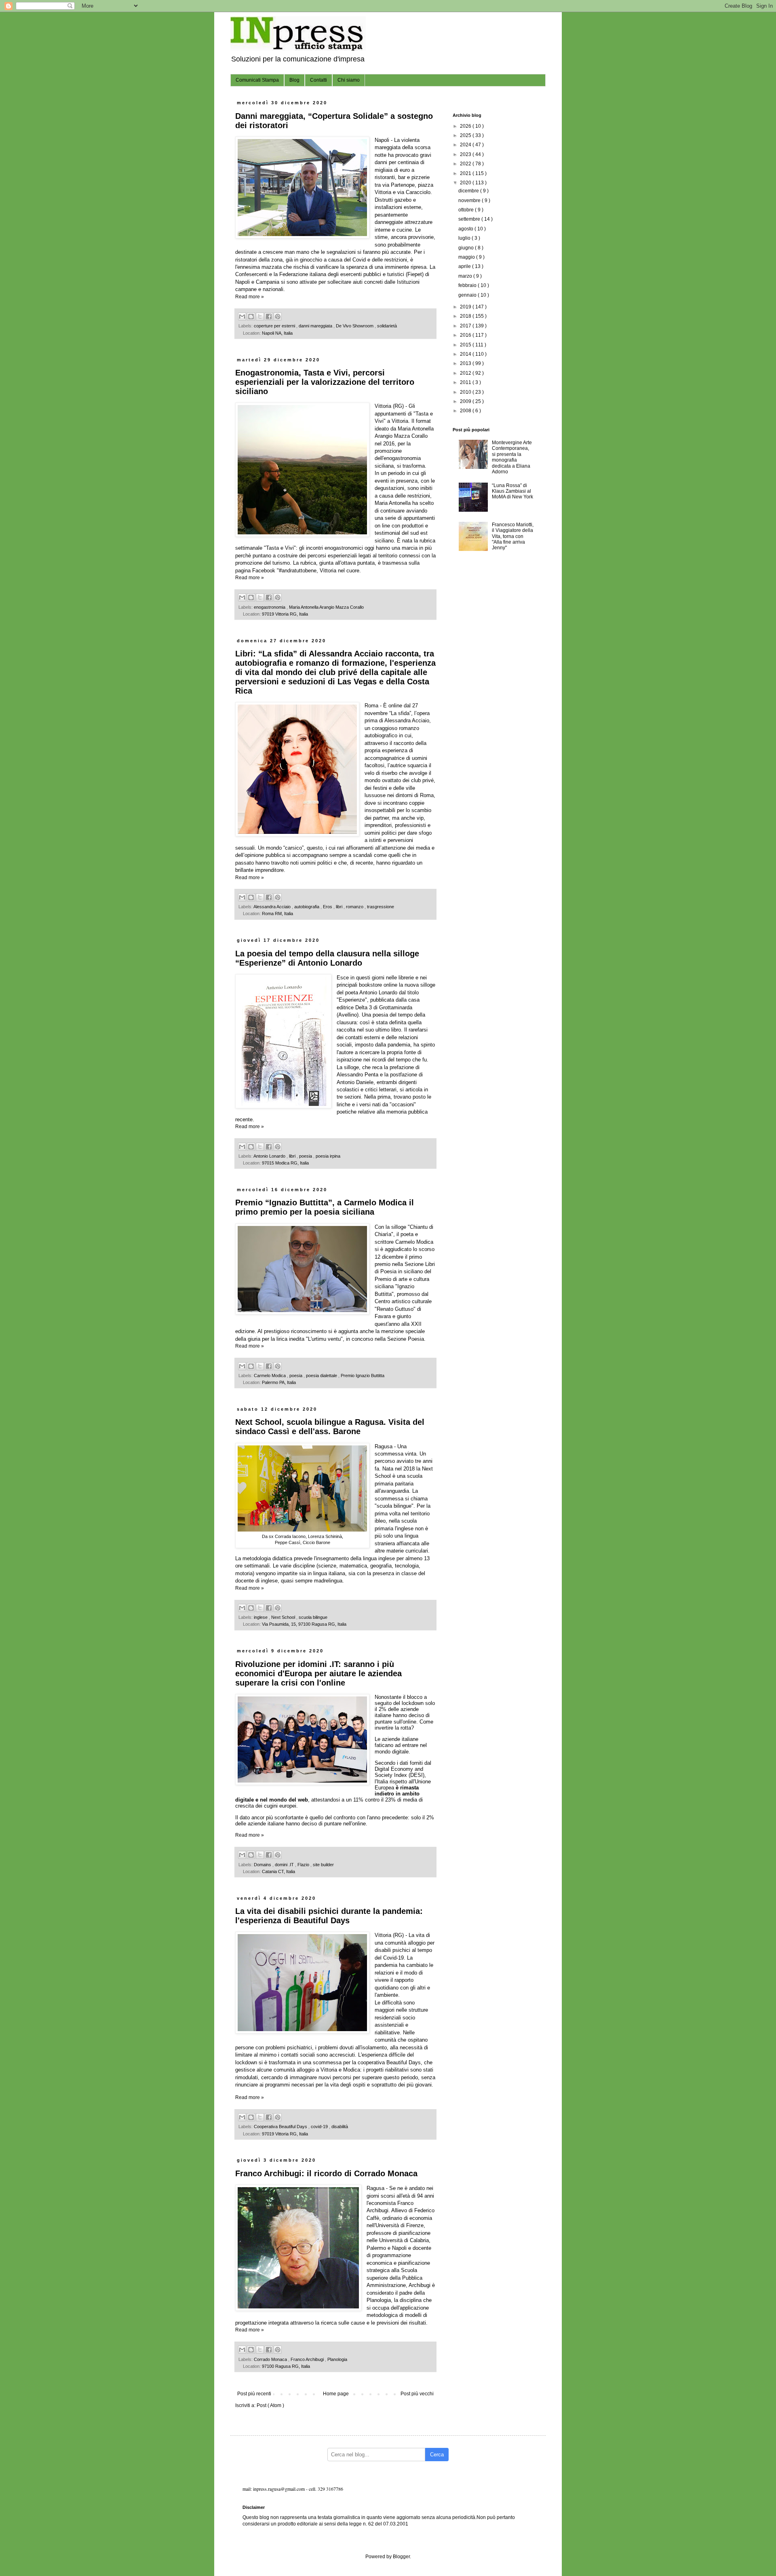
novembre (470, 200)
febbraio (468, 285)
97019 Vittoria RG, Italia (285, 614)
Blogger (401, 2557)
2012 (466, 373)
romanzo (355, 907)
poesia (306, 1156)
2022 (466, 164)
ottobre (467, 210)
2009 (466, 401)
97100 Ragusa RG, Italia (286, 2366)
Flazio (304, 1865)
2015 (466, 345)
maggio (467, 257)
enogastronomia (270, 607)
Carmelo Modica (270, 1376)
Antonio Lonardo (270, 1156)
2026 (466, 126)
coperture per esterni (275, 326)
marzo (466, 276)
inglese (261, 1617)
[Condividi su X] (260, 316)
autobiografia (307, 907)
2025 (466, 135)
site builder (323, 1865)
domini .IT (285, 1865)
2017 (466, 326)
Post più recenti (254, 2394)
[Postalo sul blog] (251, 316)
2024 (466, 145)
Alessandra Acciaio (273, 907)
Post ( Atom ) (270, 2405)
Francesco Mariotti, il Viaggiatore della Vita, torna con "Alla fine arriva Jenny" (513, 536)
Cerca (437, 2455)
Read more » (250, 297)
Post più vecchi (417, 2394)
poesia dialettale (322, 1376)
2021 (466, 173)
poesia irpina (328, 1156)
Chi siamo (349, 80)
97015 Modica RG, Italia (285, 1163)
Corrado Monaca (271, 2359)
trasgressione (381, 907)
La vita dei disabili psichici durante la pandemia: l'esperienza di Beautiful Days (329, 1916)
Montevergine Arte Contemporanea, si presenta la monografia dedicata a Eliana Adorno (512, 457)
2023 (466, 154)
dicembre (469, 191)
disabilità (340, 2127)
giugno (467, 248)
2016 (466, 335)
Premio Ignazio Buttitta (363, 1376)
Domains (263, 1865)
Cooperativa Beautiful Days (281, 2127)
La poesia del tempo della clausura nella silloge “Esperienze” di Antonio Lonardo (327, 958)
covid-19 (320, 2127)
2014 (466, 354)
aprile (465, 266)
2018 (466, 316)
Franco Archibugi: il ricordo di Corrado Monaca (326, 2173)
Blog (294, 80)
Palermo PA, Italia (279, 1382)
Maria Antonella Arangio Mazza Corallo (326, 607)
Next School (284, 1617)
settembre (470, 219)
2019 (466, 307)
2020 (466, 183)
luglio (465, 238)
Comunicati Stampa (257, 80)
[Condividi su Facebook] (269, 316)
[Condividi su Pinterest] (278, 316)
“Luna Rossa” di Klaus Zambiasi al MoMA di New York (512, 491)
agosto (466, 229)
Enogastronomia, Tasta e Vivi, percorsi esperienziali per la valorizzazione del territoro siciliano (325, 382)
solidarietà (387, 326)
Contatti (318, 80)
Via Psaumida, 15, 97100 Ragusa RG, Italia (304, 1624)
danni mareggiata (316, 326)
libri (340, 907)
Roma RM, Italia (277, 914)
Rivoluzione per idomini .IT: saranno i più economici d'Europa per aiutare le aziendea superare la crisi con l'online (318, 1673)
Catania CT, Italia (278, 1871)
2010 (466, 392)
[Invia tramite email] (242, 316)
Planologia (337, 2359)
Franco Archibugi (308, 2359)
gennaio (468, 295)
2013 (466, 363)
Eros (328, 907)
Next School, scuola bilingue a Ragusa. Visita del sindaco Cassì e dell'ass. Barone (330, 1427)
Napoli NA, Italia (277, 333)
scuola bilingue (313, 1617)
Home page (336, 2394)
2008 (466, 411)
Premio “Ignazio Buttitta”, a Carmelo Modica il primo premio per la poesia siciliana (325, 1207)
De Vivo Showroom (355, 326)
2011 (466, 382)
